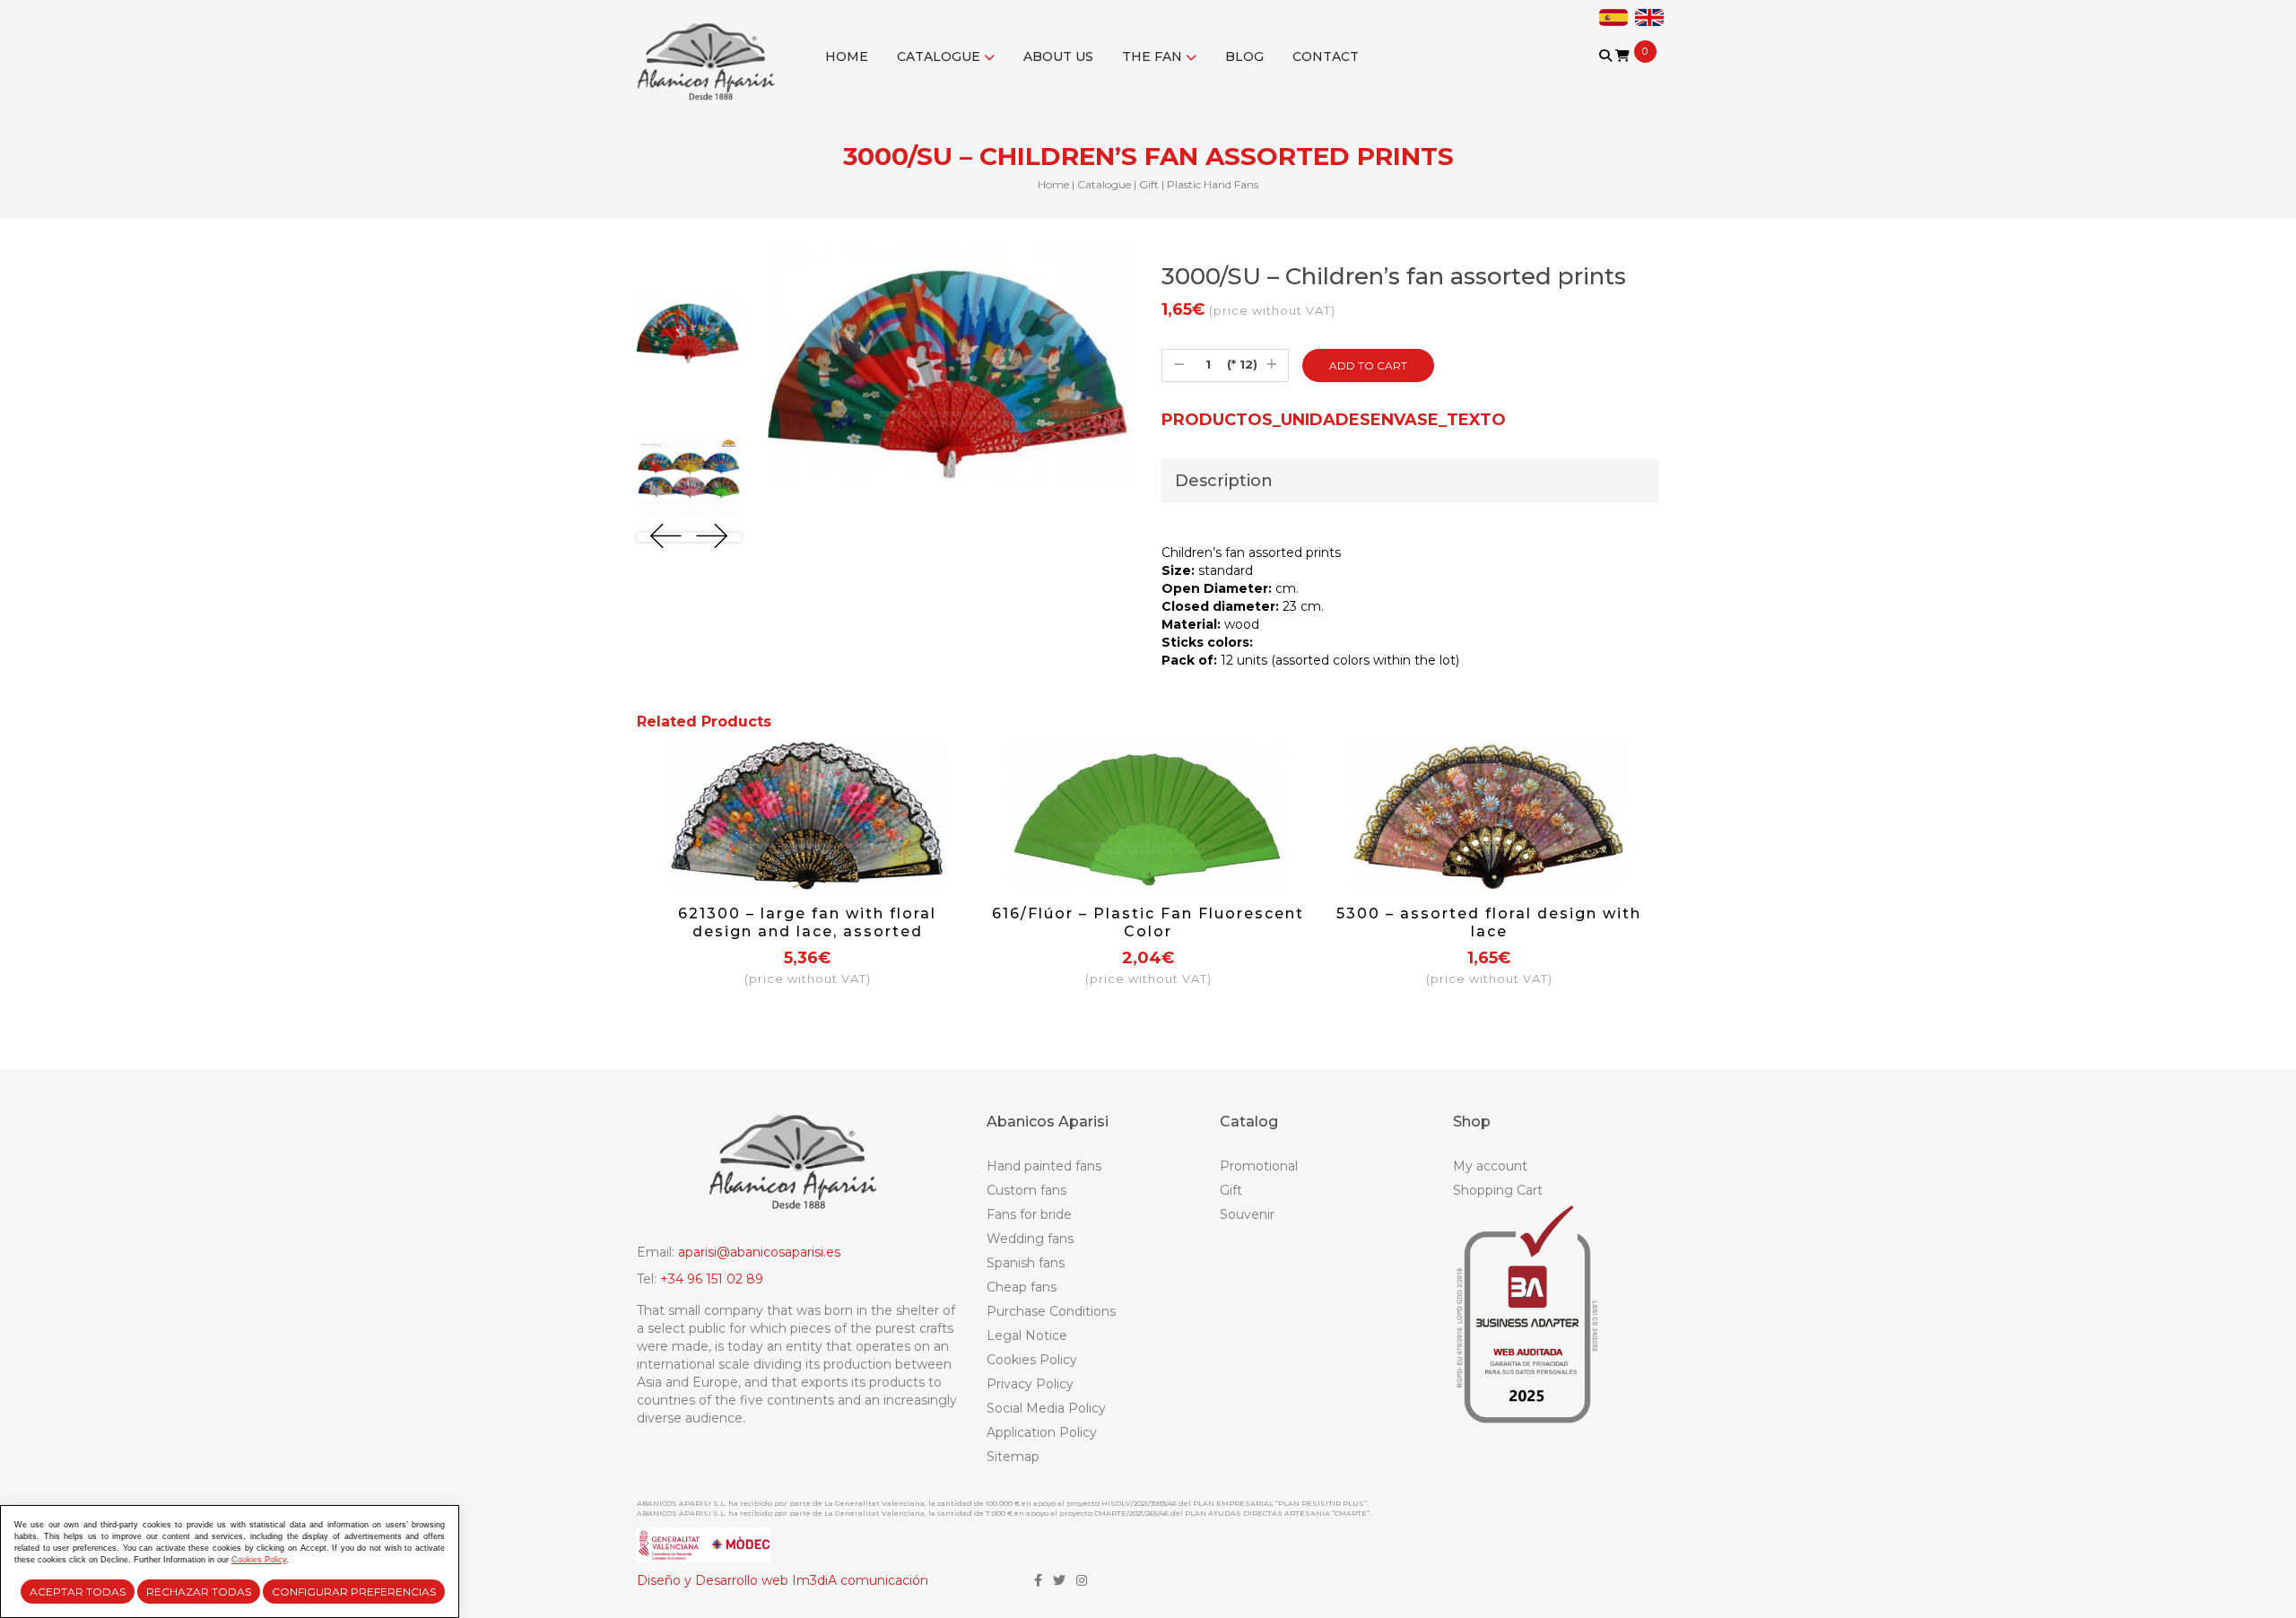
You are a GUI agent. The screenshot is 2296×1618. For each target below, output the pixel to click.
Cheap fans (1022, 1287)
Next (712, 536)
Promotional (1259, 1166)
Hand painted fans (1044, 1166)
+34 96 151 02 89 (712, 1279)
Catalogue (940, 57)
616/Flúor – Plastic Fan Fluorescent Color (1148, 922)
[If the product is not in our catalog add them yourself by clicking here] (1607, 73)
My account (1490, 1166)
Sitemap (1013, 1457)
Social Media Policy (1046, 1408)
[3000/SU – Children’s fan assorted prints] (689, 331)
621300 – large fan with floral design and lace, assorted (807, 922)
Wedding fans (1030, 1239)
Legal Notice (1027, 1335)
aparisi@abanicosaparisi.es (759, 1252)
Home (847, 57)
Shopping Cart (1498, 1190)
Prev (666, 536)
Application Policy (1042, 1432)
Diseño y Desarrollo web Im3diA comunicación (783, 1580)
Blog (1244, 57)
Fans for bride (1029, 1214)
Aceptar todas (78, 1592)
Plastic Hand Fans (1213, 184)
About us (1058, 57)
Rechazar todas (199, 1592)
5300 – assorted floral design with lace (1489, 922)
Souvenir (1247, 1214)
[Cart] (1622, 56)
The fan (1154, 57)
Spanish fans (1026, 1263)
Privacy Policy (1030, 1384)
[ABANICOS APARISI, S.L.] (711, 50)
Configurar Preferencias (354, 1592)
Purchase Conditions (1051, 1311)
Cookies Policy (1032, 1360)
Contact (1326, 57)
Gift (1149, 184)
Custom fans (1026, 1190)
